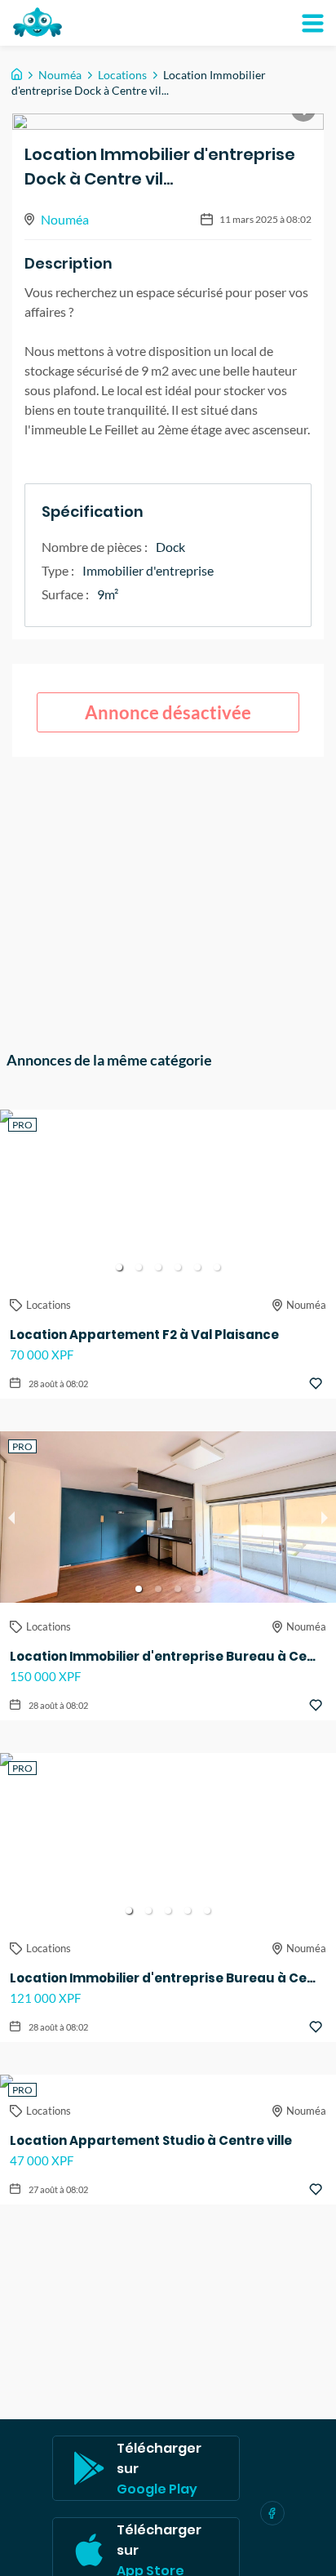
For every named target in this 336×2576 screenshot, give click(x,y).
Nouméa (60, 75)
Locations (122, 75)
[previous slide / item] (11, 1195)
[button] (119, 1267)
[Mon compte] (312, 23)
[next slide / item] (325, 1195)
